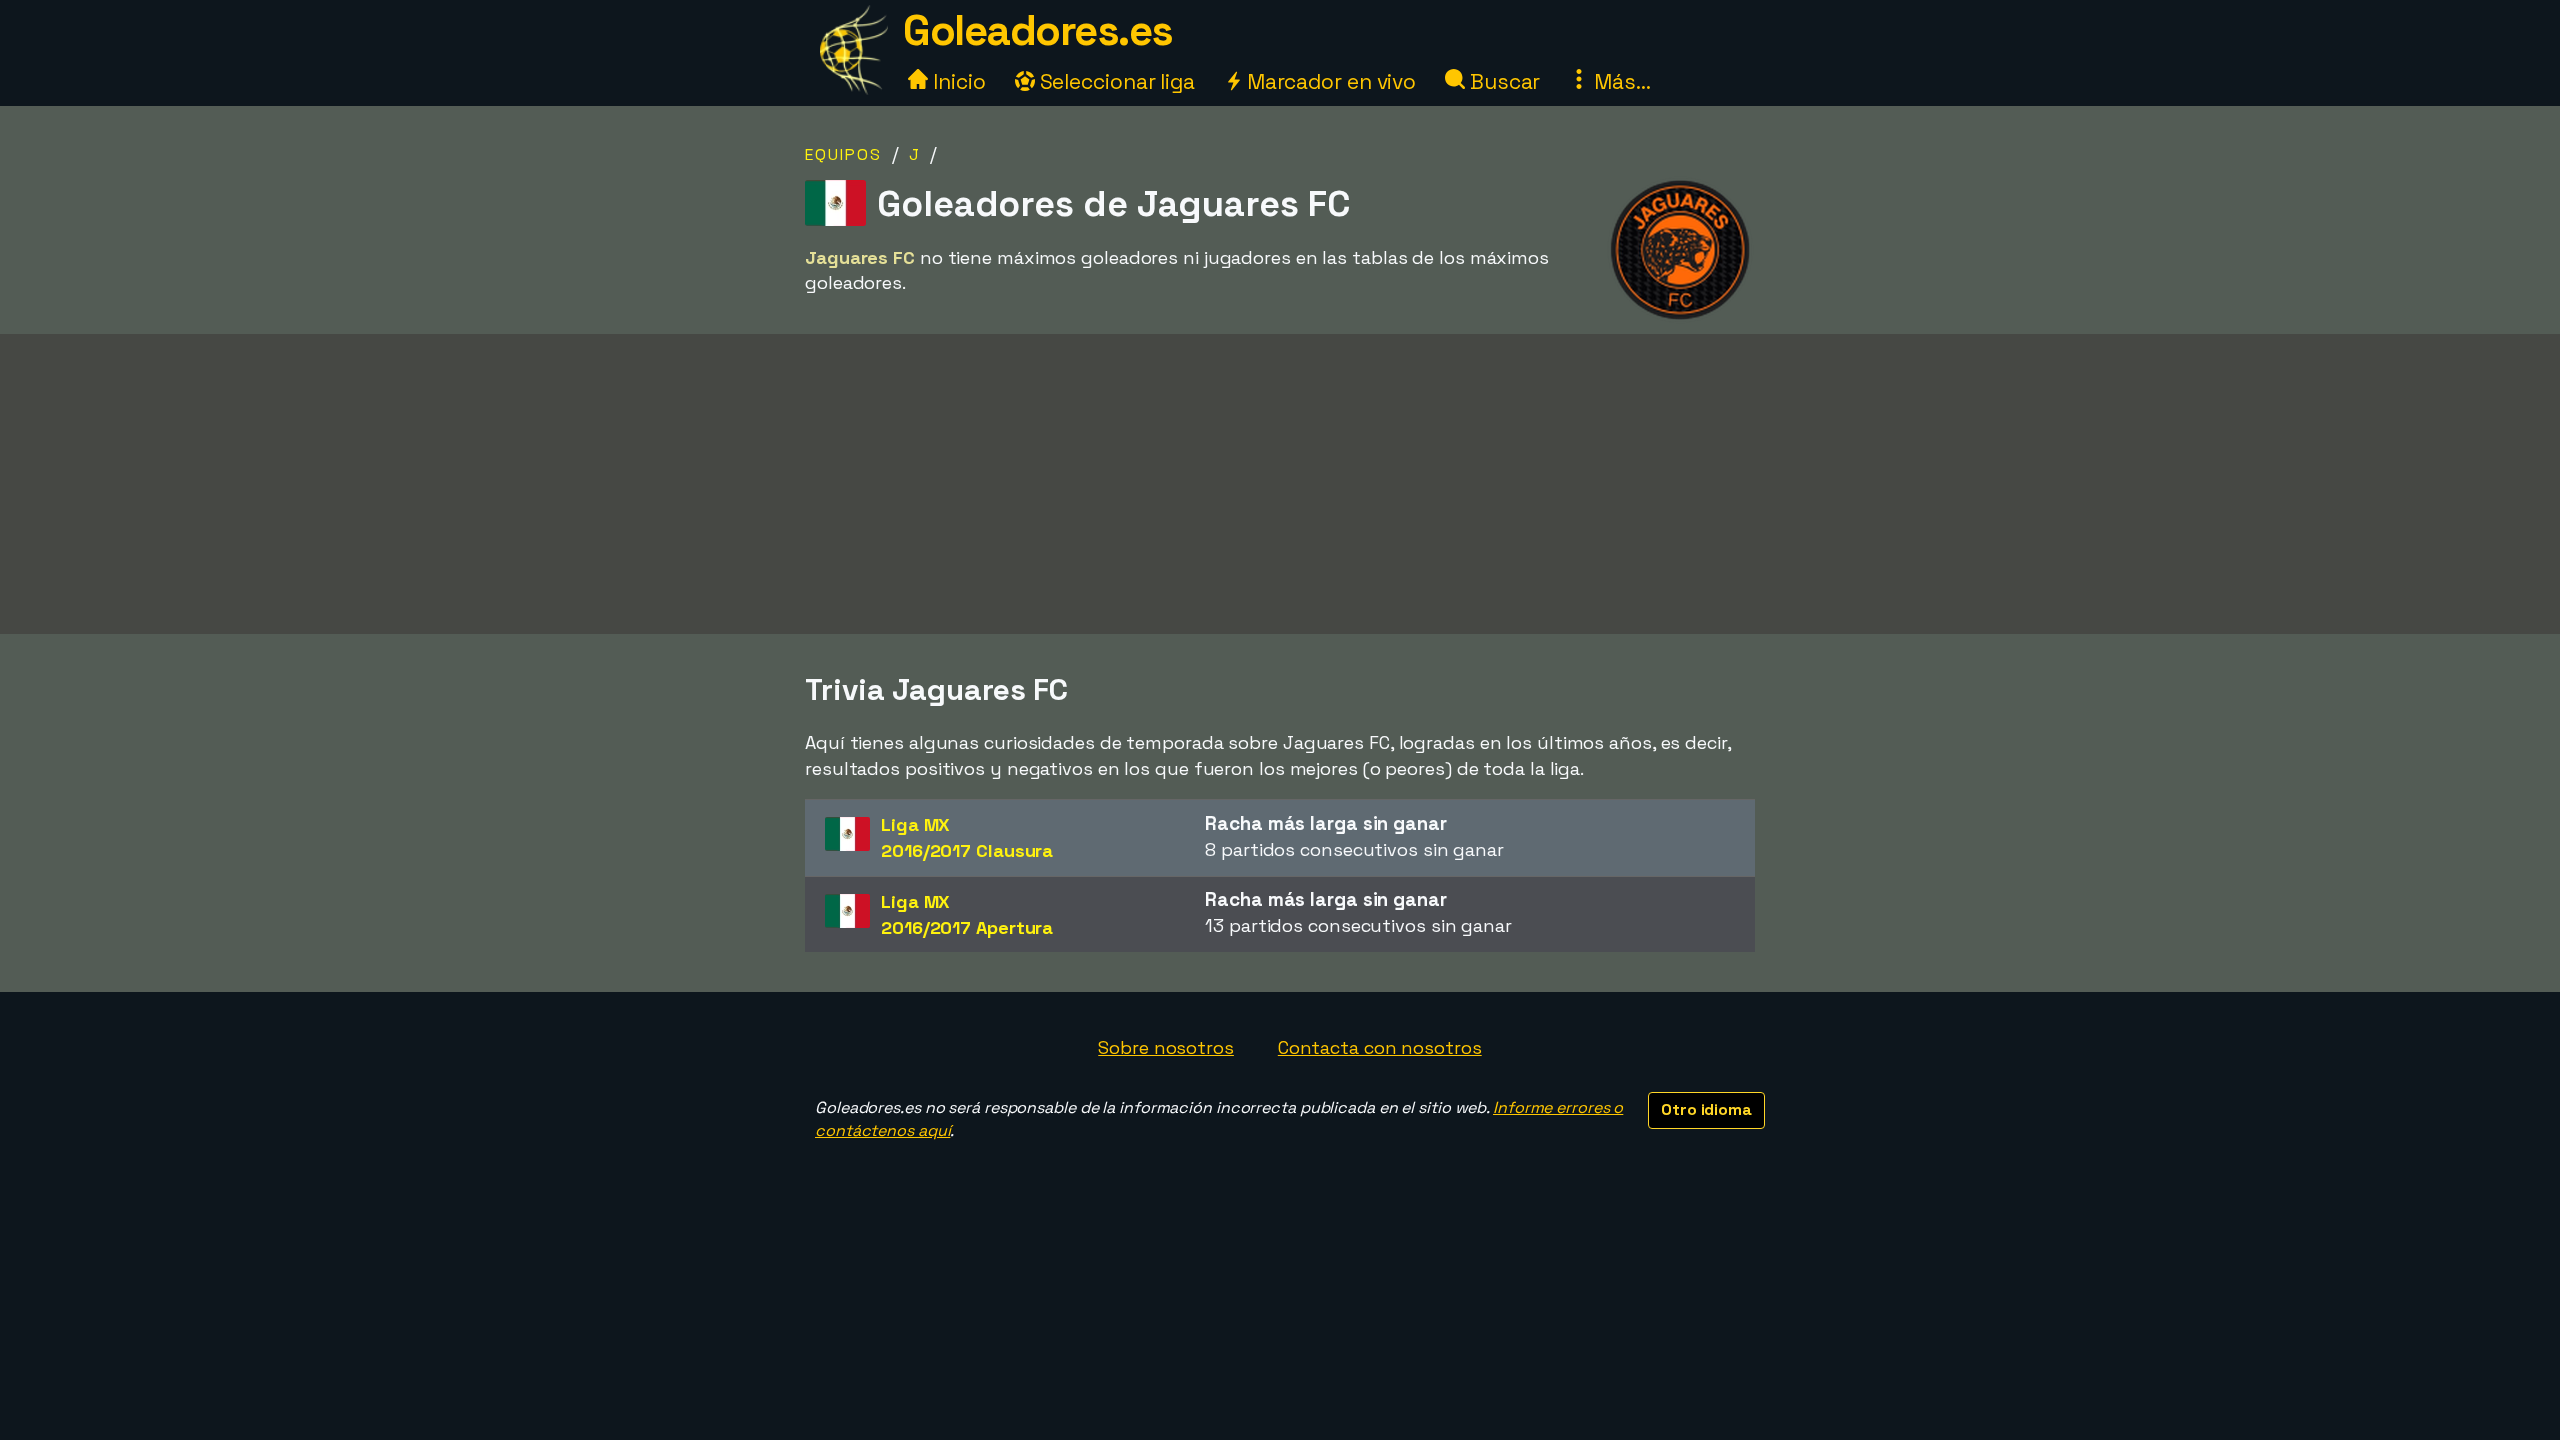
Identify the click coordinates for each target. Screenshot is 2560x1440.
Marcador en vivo (1329, 81)
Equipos (843, 154)
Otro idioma (1706, 1109)
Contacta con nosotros (1380, 1047)
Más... (1619, 81)
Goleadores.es (1038, 30)
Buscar (1502, 81)
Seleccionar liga (1115, 81)
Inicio (956, 81)
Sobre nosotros (1166, 1047)
